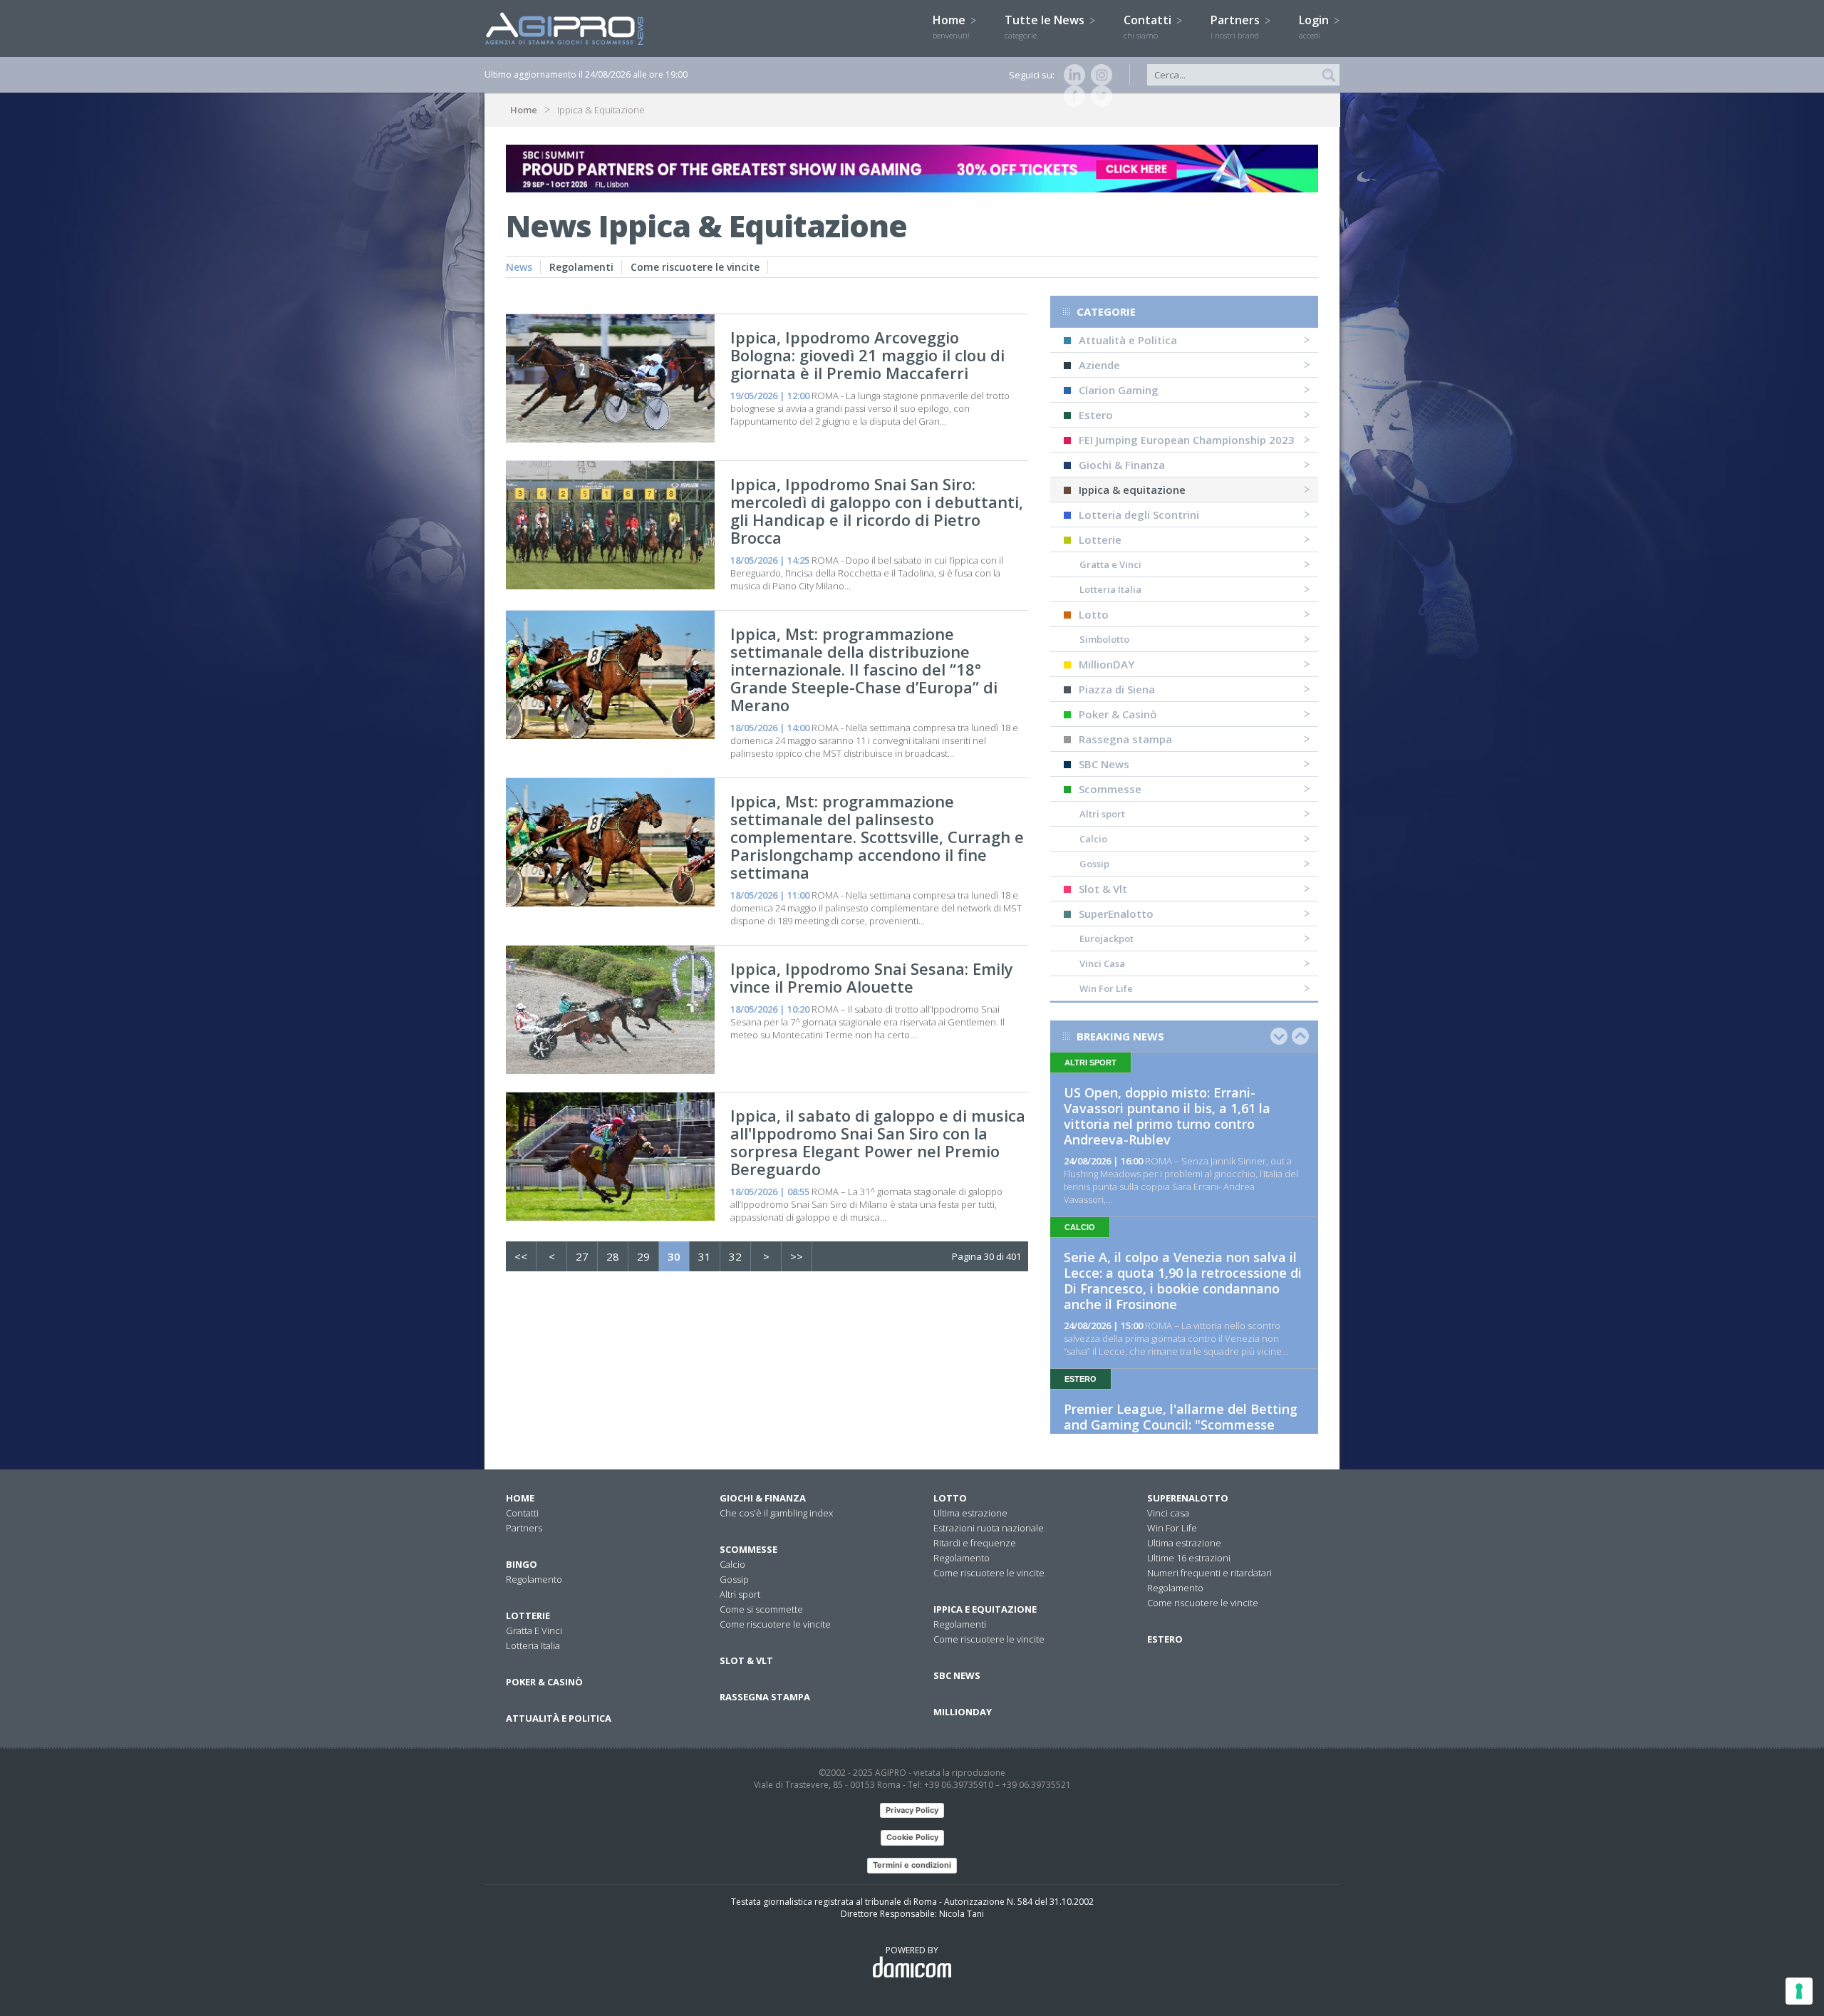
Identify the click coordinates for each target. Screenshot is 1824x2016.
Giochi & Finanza (1122, 465)
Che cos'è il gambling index (776, 1513)
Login (1315, 26)
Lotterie (1100, 539)
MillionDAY (1107, 664)
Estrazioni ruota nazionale (989, 1528)
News (519, 267)
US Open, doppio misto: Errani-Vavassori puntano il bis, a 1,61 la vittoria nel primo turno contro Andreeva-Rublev (1167, 1116)
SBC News (1104, 764)
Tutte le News (1046, 26)
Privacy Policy (912, 1810)
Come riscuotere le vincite (695, 267)
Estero (1096, 415)
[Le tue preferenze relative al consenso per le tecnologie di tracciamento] (1799, 1991)
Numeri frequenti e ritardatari (1209, 1573)
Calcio (1093, 839)
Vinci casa (1168, 1513)
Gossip (1094, 864)
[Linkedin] (1072, 75)
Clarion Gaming (1119, 390)
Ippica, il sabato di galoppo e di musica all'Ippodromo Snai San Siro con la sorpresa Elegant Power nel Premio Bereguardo (878, 1142)
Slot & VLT (746, 1660)
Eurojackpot (1107, 939)
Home (951, 26)
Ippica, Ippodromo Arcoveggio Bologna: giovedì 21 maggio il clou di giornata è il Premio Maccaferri (867, 355)
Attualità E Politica (559, 1718)
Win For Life (1106, 988)
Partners (1237, 26)
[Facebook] (1072, 96)
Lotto (1094, 614)
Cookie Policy (912, 1837)
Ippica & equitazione (1132, 490)
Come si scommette (761, 1609)
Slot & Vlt (1103, 889)
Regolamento (534, 1579)
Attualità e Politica (1128, 340)
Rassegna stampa (1125, 739)
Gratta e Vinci (1110, 564)
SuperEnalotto (1116, 914)
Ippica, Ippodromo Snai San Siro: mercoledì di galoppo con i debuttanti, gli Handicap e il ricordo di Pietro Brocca (877, 511)
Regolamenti (581, 267)
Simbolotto (1104, 639)
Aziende (1099, 365)
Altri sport (1102, 814)
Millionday (963, 1712)
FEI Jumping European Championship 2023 (1187, 440)
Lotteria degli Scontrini (1139, 515)
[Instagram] (1099, 75)
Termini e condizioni (912, 1865)
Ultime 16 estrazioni (1189, 1558)
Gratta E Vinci (534, 1630)
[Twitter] (1099, 96)
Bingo (522, 1564)
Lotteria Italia (1110, 589)
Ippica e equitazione (985, 1609)
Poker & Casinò (1118, 714)
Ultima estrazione (970, 1513)
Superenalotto (1188, 1498)
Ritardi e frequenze (975, 1543)
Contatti (1149, 26)
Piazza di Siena (1117, 689)
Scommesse (1110, 789)
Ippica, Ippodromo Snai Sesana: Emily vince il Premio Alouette (872, 977)
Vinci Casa (1102, 963)
